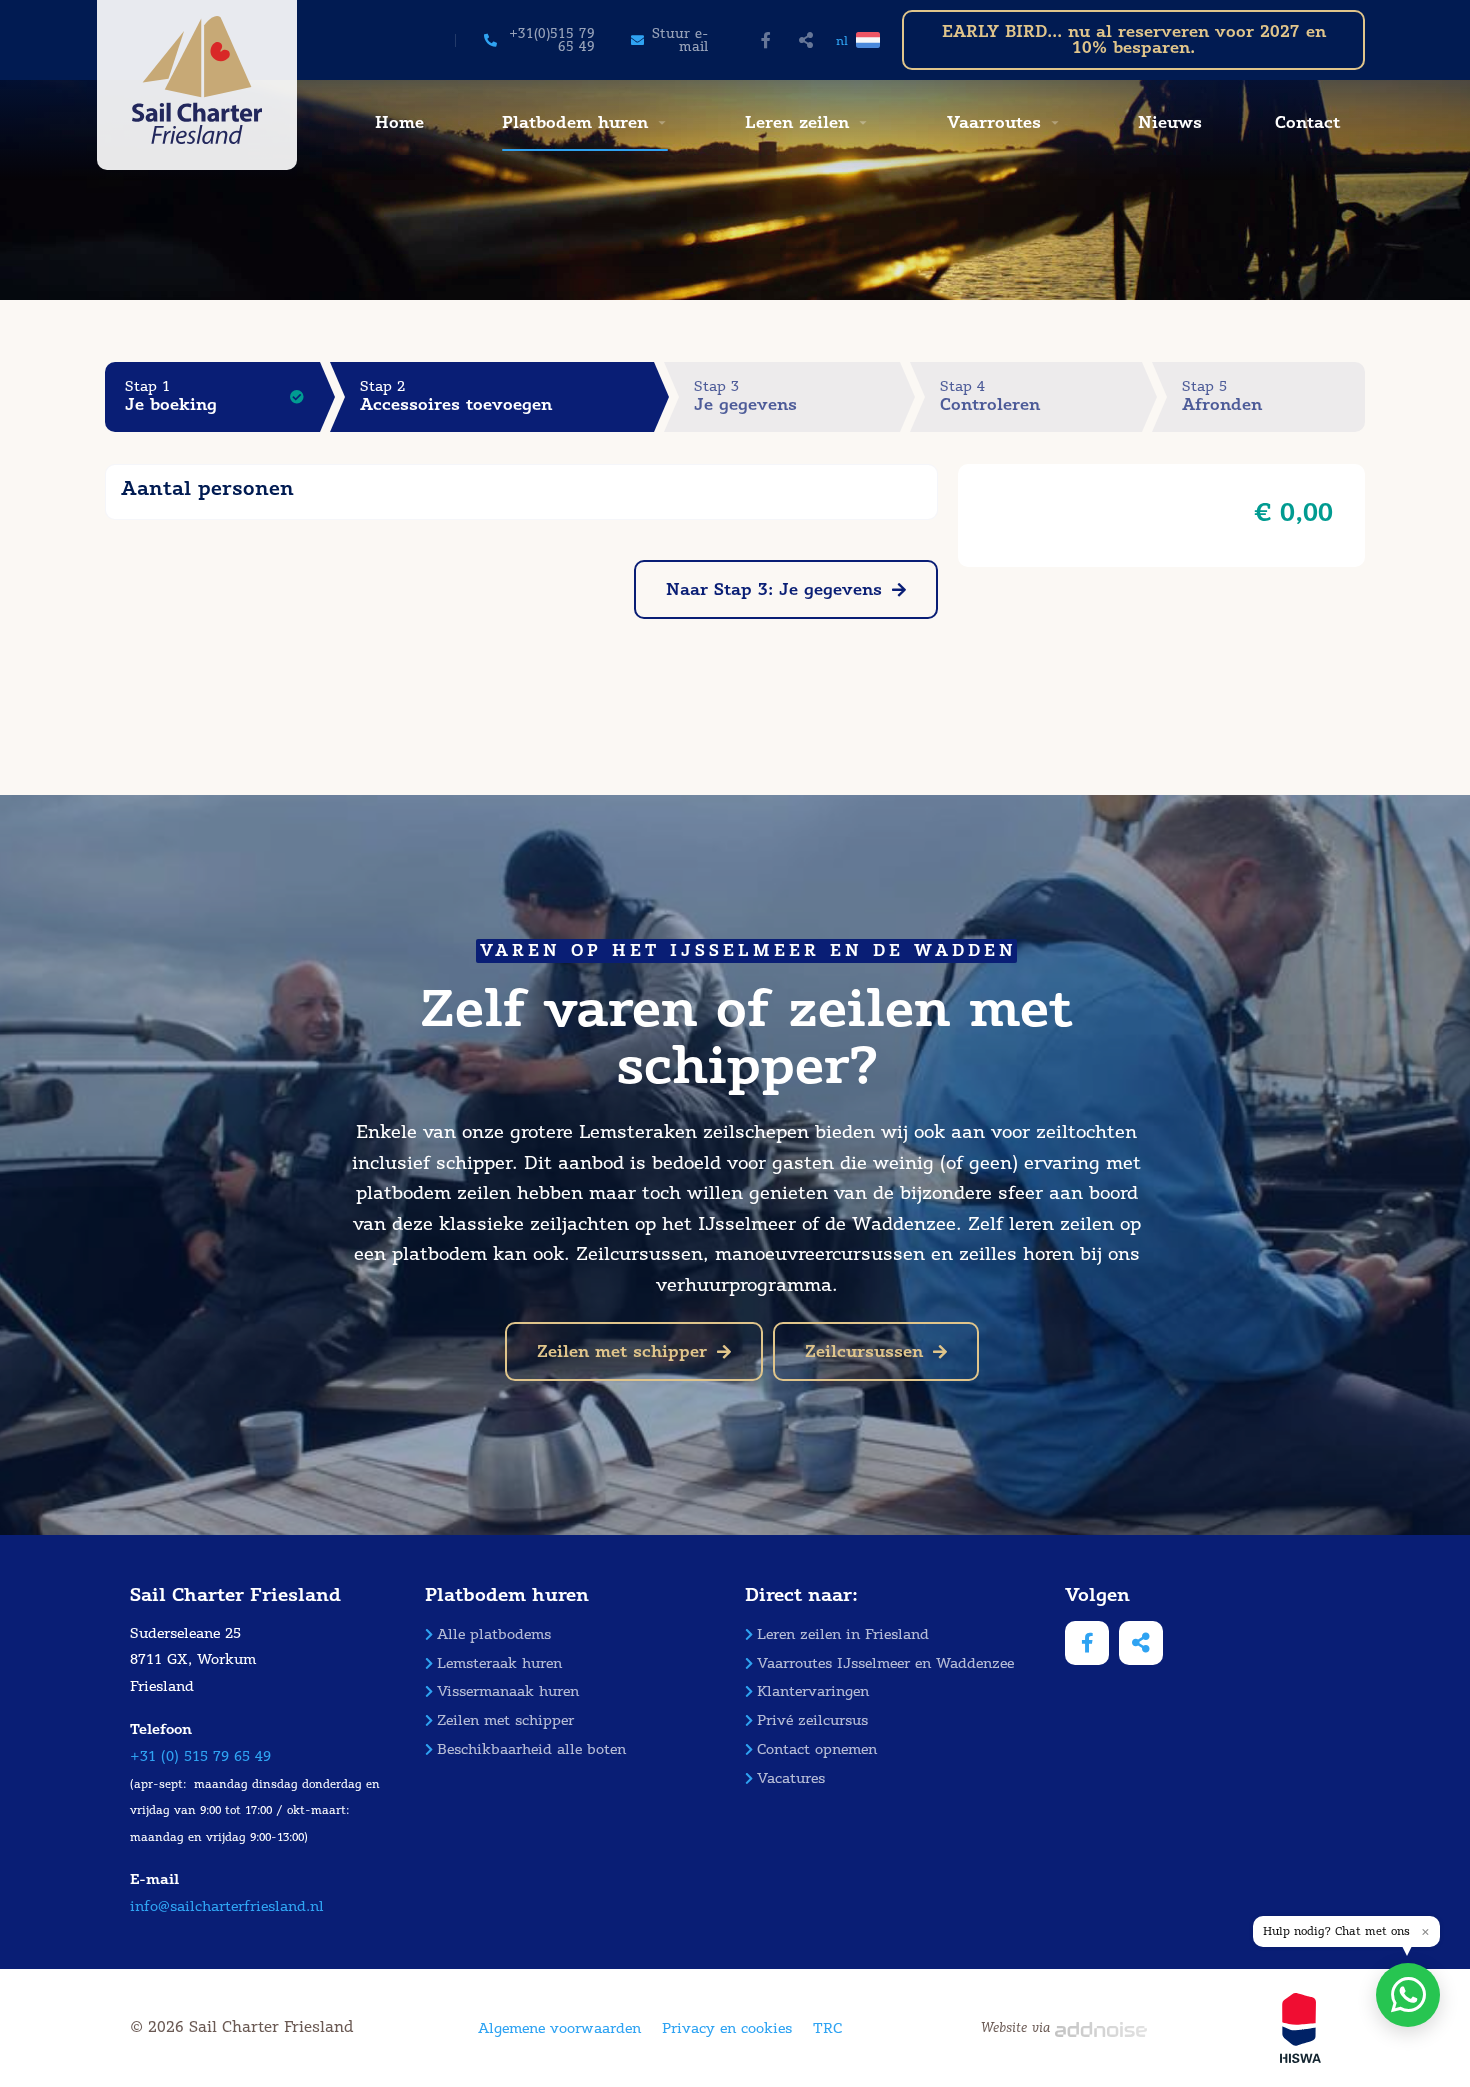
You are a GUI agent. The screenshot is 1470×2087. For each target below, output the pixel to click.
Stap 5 (1222, 396)
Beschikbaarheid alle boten (531, 1749)
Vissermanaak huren (508, 1691)
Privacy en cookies (727, 2028)
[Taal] (869, 40)
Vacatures (791, 1778)
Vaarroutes (994, 122)
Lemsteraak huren (499, 1663)
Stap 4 (990, 396)
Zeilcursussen (864, 1351)
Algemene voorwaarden (559, 2028)
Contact (1307, 122)
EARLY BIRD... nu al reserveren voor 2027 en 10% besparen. (1134, 39)
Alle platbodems (494, 1634)
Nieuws (1170, 122)
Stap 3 (745, 396)
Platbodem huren (575, 122)
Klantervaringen (813, 1691)
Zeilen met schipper (622, 1351)
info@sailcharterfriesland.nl (227, 1906)
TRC (827, 2028)
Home (399, 122)
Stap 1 (171, 396)
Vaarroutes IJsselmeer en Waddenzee (885, 1663)
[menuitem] (397, 123)
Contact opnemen (817, 1749)
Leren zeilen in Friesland (843, 1634)
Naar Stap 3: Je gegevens (774, 589)
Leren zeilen (797, 122)
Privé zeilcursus (812, 1720)
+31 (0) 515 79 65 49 (200, 1756)
